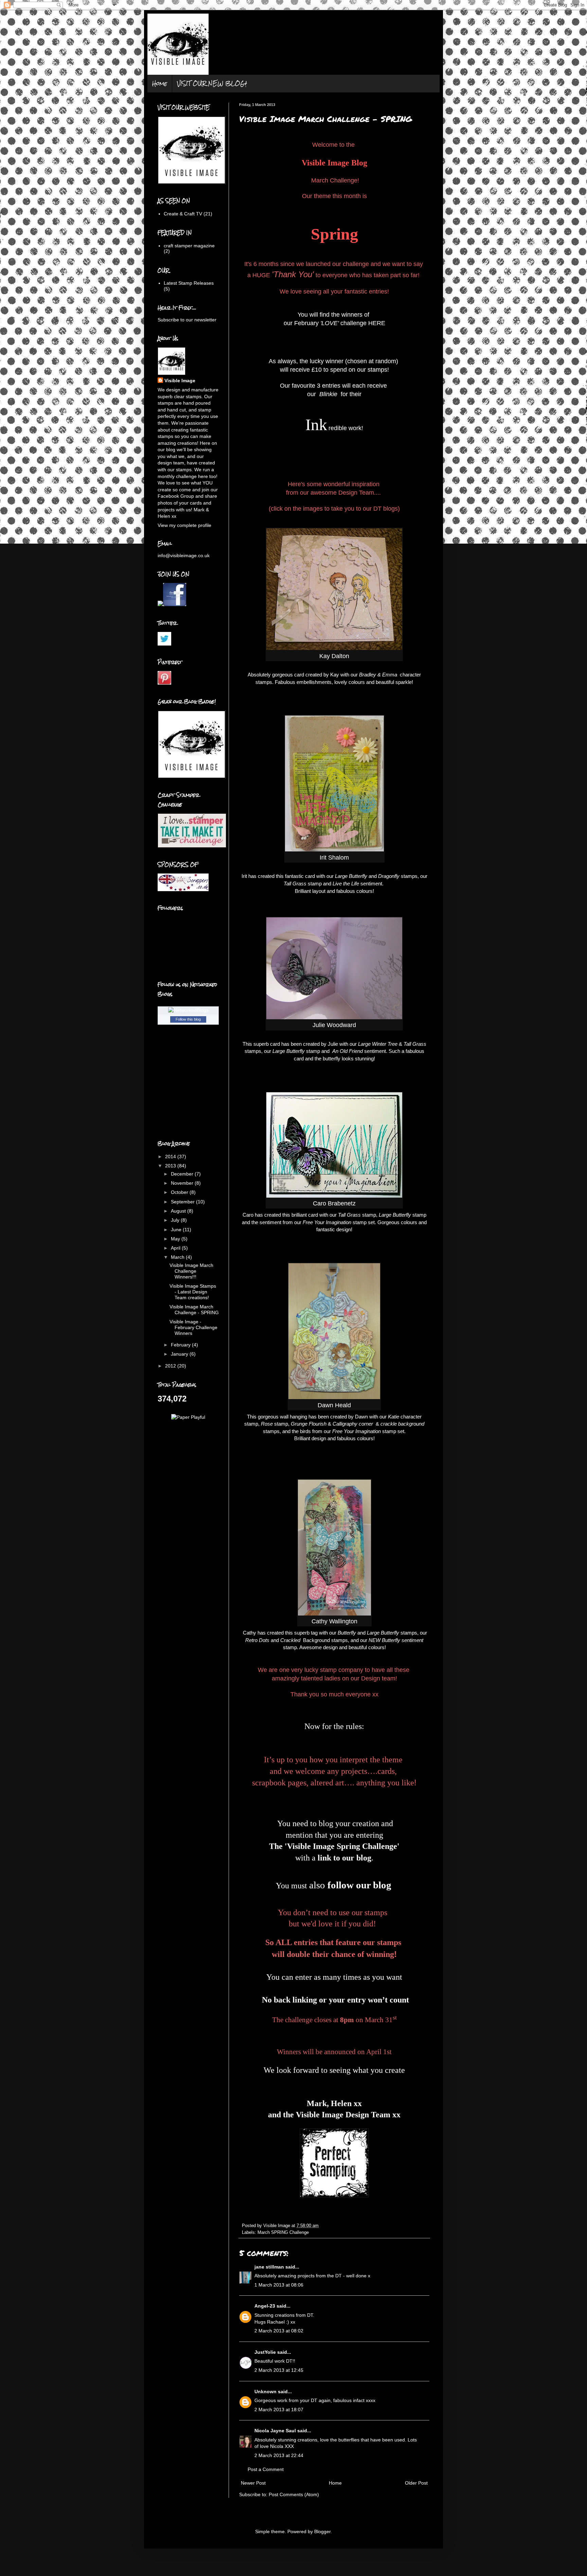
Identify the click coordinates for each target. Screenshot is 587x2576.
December (183, 1174)
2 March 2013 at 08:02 (279, 2331)
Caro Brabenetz (334, 1203)
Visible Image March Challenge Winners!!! (191, 1271)
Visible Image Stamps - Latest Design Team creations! (193, 1292)
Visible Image (180, 381)
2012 (171, 1366)
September (183, 1202)
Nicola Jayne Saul (275, 2431)
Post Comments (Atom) (294, 2494)
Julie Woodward (334, 1025)
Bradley (368, 675)
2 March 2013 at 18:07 (279, 2410)
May (176, 1239)
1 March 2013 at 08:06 (279, 2285)
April (176, 1248)
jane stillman (269, 2267)
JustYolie (265, 2352)
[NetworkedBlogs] (188, 1010)
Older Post (416, 2483)
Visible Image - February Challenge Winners (193, 1327)
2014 (171, 1157)
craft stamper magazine (189, 246)
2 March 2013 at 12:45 (279, 2370)
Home (160, 83)
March (178, 1257)
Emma (390, 675)
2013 (171, 1166)
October (180, 1192)
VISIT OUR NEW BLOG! (212, 83)
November (183, 1183)
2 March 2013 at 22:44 (279, 2455)
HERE (377, 323)
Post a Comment (266, 2469)
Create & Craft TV (183, 214)
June (177, 1230)
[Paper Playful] (188, 1417)
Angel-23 (265, 2306)
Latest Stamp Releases (189, 283)
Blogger (322, 2531)
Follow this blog (188, 1019)
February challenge (330, 323)
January (180, 1354)
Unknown (265, 2392)
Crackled (291, 1640)
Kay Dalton (334, 656)
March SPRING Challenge (283, 2233)
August (179, 1211)
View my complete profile (184, 525)
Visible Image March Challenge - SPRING (194, 1310)
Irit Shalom (334, 858)
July (176, 1220)
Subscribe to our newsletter (187, 320)
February (181, 1345)
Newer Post (253, 2483)
